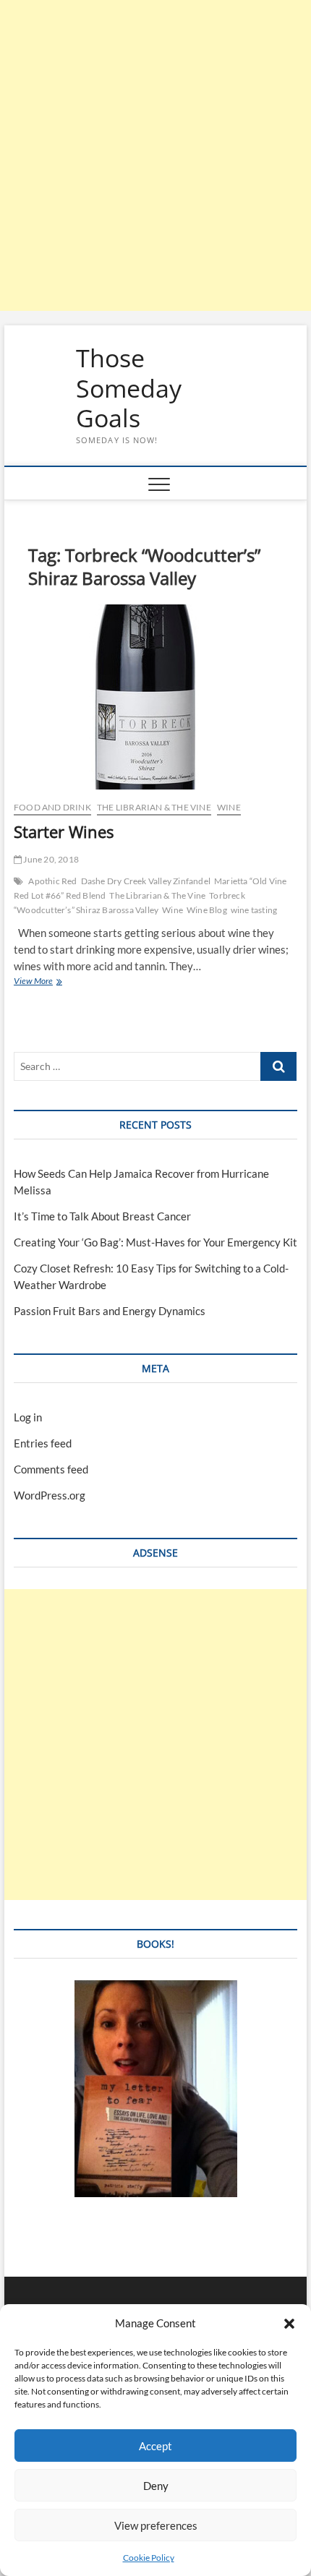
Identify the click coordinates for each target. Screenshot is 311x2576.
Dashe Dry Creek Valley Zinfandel (146, 881)
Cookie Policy (149, 2558)
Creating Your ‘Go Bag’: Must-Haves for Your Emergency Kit (155, 1242)
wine (229, 807)
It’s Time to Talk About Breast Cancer (102, 1216)
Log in (28, 1417)
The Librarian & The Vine (154, 807)
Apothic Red (52, 881)
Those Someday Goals (129, 389)
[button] (289, 2324)
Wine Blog (207, 910)
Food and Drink (52, 807)
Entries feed (43, 1443)
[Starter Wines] (155, 697)
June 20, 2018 (50, 859)
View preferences (156, 2525)
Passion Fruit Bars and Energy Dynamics (110, 1311)
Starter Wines (64, 831)
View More (45, 982)
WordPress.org (50, 1495)
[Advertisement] (155, 155)
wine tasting (254, 910)
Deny (156, 2486)
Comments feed (51, 1469)
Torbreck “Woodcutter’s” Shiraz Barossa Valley (129, 903)
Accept (155, 2446)
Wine (172, 910)
